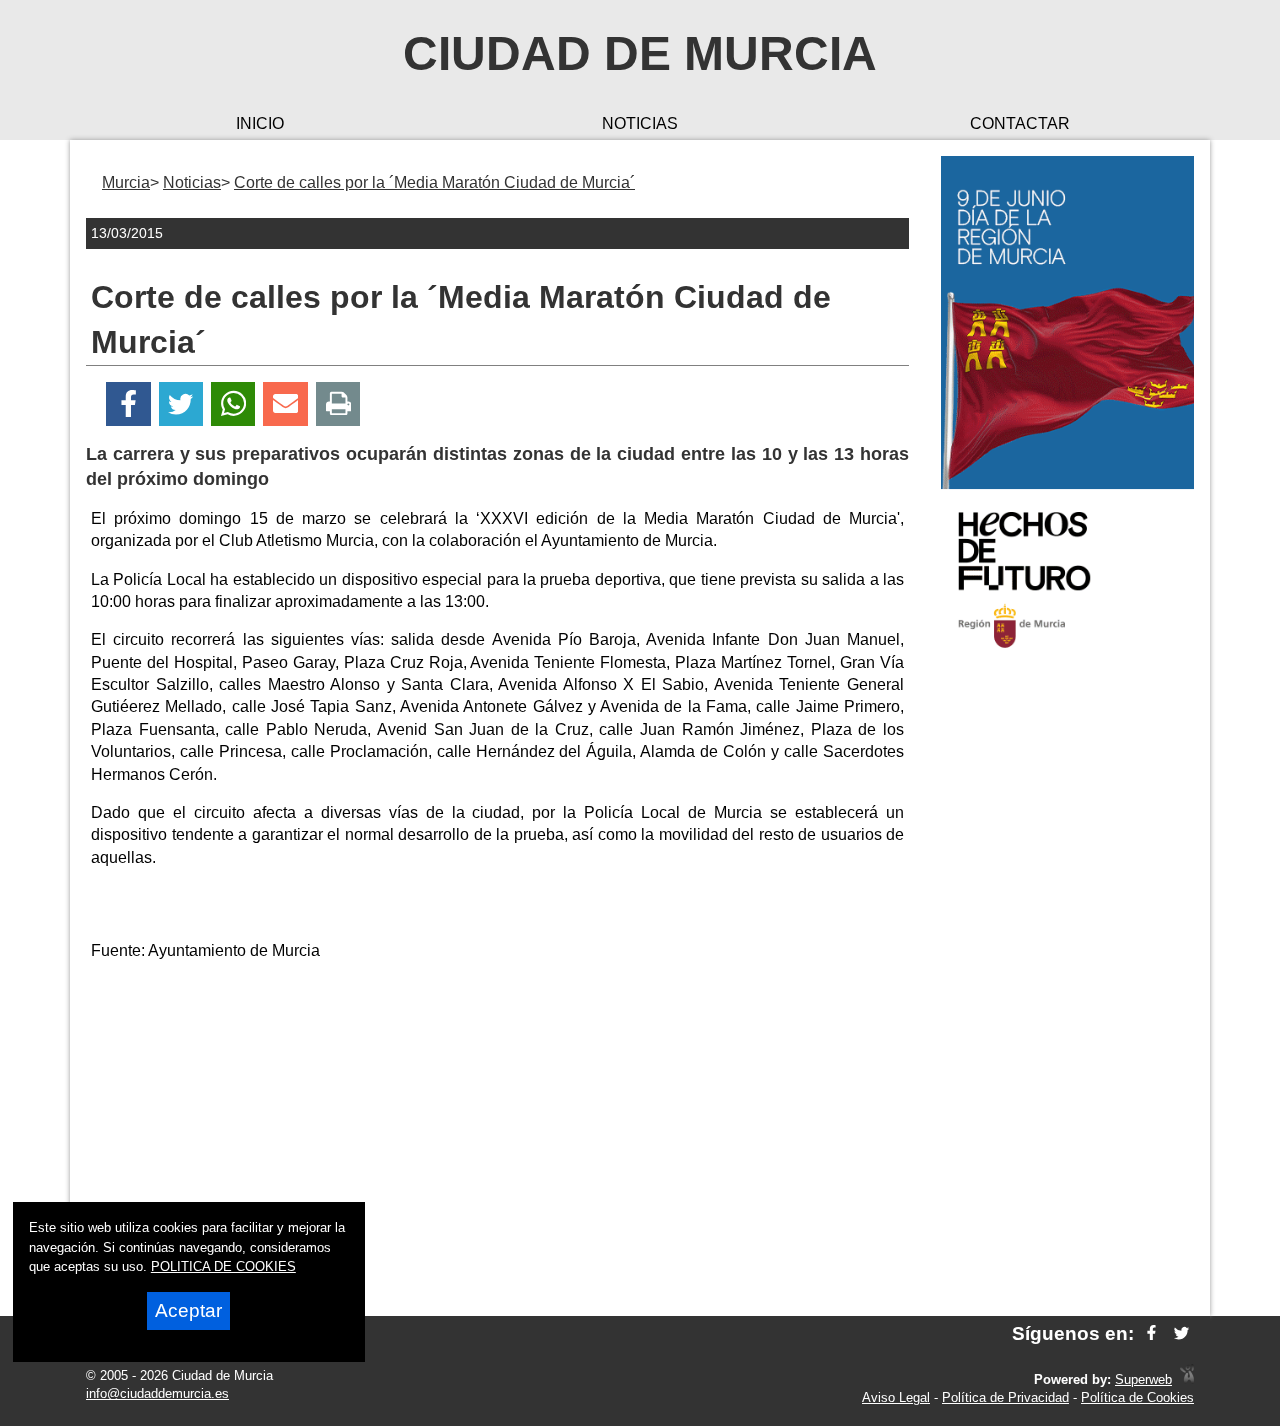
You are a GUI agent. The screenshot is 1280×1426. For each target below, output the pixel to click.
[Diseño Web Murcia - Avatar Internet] (1187, 1379)
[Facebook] (128, 404)
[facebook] (1151, 1333)
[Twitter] (181, 404)
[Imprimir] (338, 404)
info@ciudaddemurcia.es (157, 1393)
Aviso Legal (896, 1397)
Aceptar (188, 1310)
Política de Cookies (1137, 1397)
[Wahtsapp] (233, 404)
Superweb (1143, 1379)
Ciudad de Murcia (640, 53)
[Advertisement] (1067, 984)
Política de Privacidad (1005, 1397)
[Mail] (285, 404)
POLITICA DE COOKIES (223, 1266)
